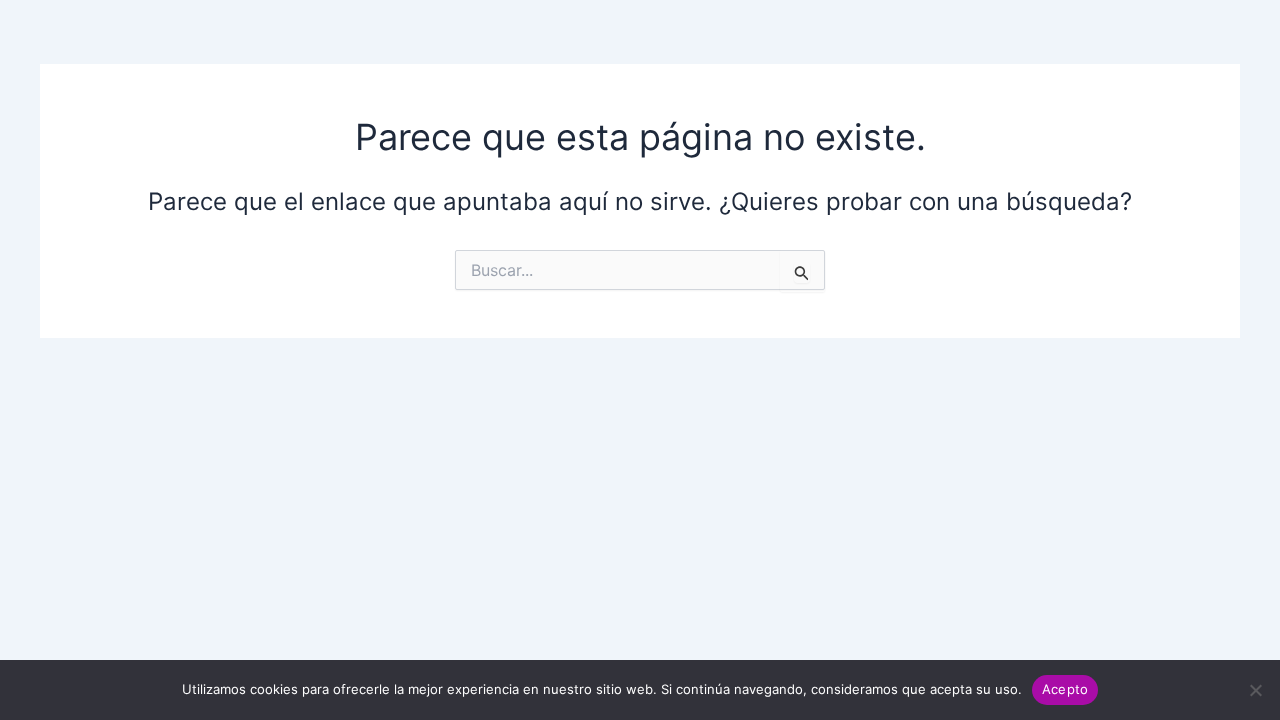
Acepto (1065, 689)
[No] (1255, 690)
